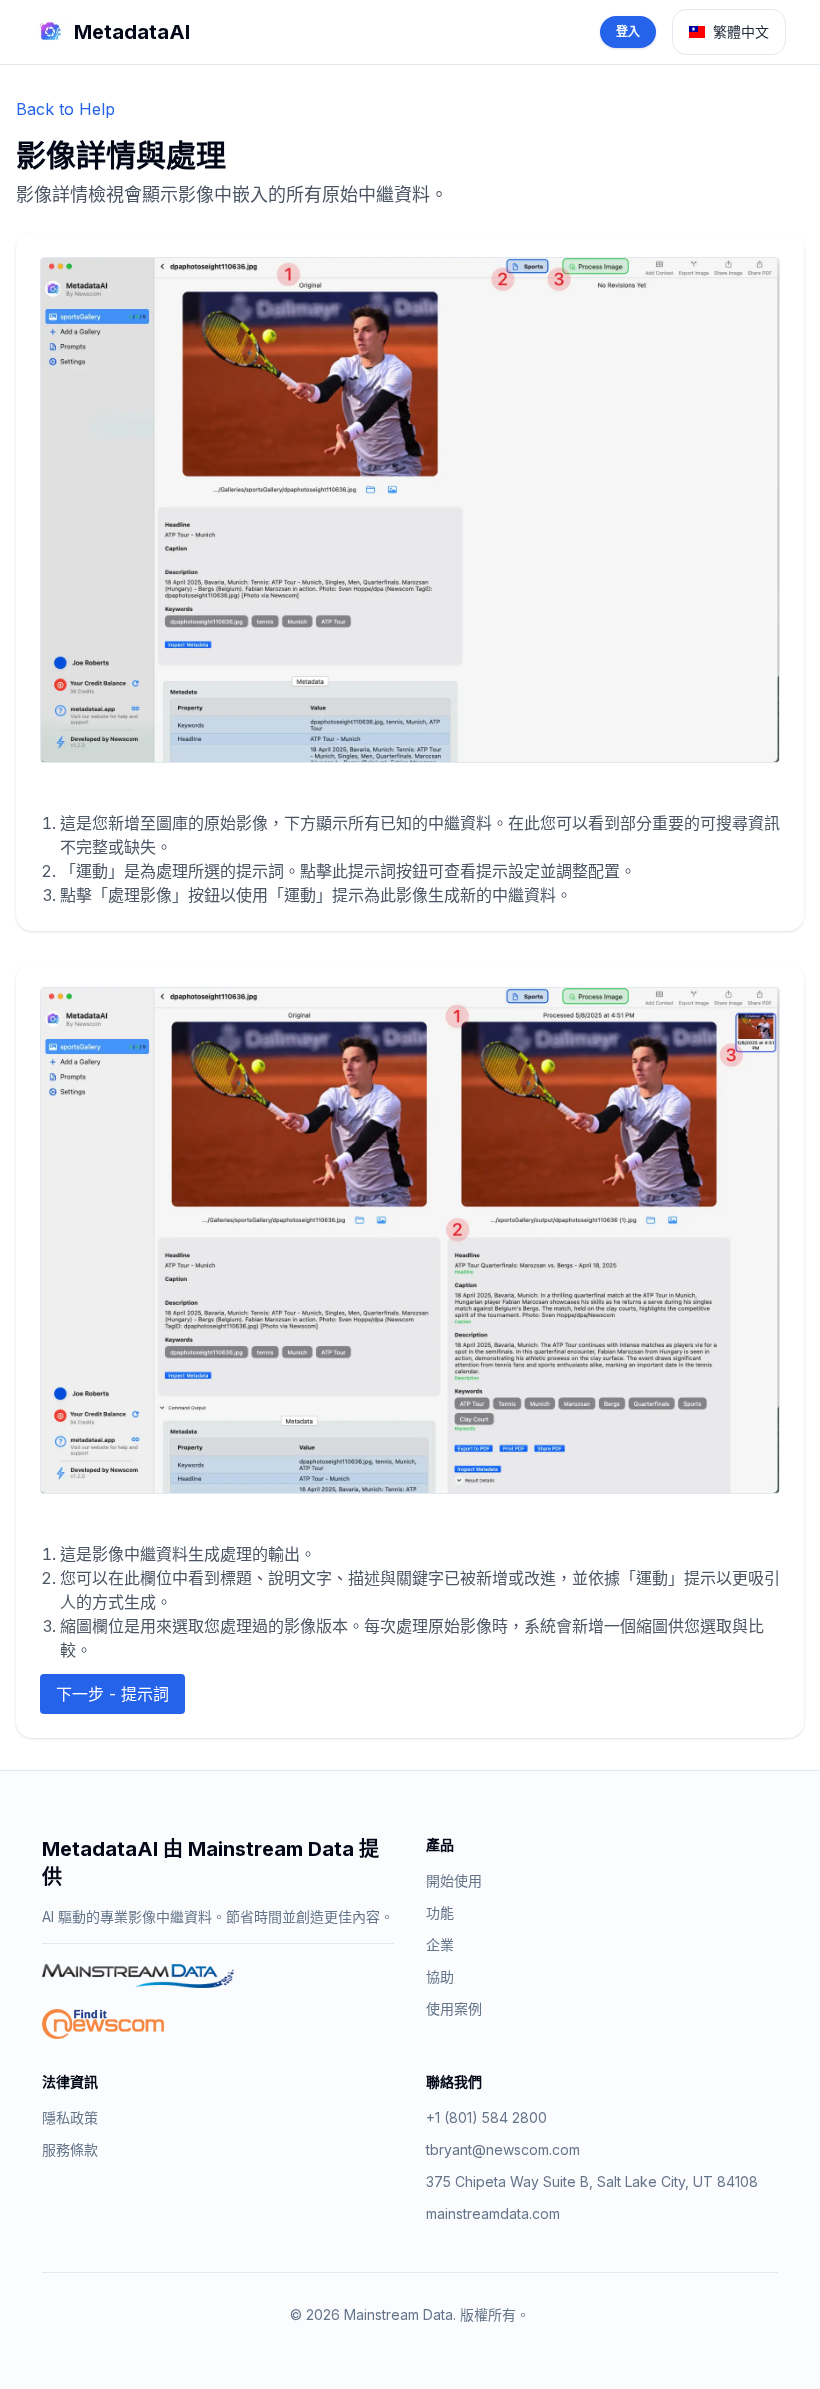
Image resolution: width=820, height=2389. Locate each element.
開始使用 (454, 1880)
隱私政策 (70, 2117)
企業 (440, 1944)
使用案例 (454, 2008)
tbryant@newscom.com (503, 2149)
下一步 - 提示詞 (112, 1694)
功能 (440, 1912)
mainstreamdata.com (493, 2213)
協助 (440, 1976)
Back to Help (65, 109)
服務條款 (70, 2149)
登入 (628, 31)
